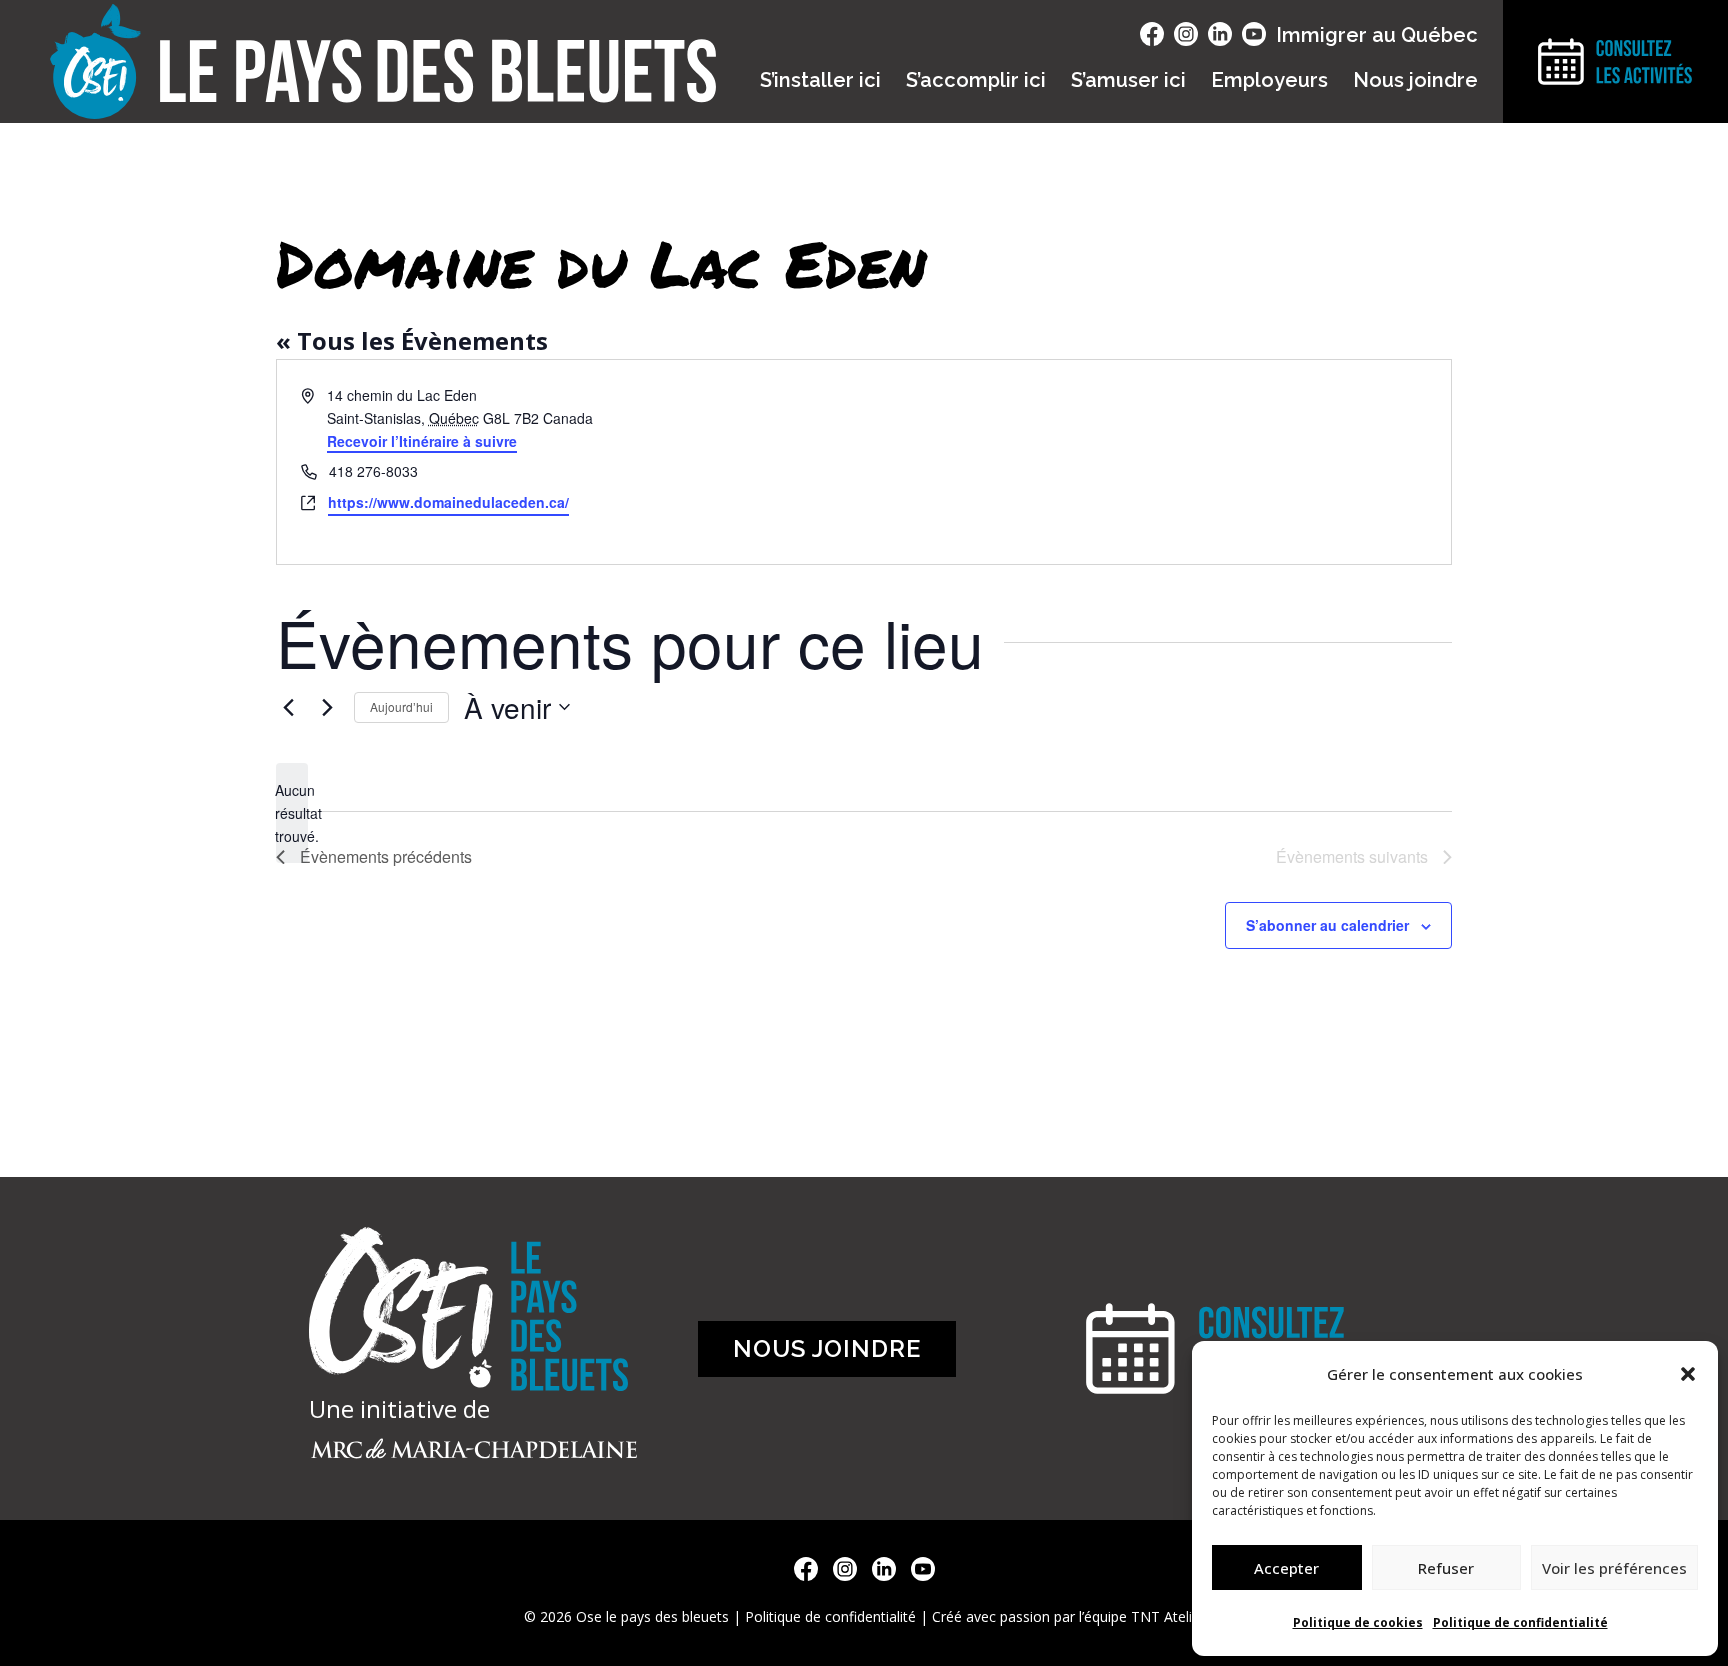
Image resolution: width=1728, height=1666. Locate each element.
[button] (1688, 1374)
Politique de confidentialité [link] (1520, 1622)
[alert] (292, 813)
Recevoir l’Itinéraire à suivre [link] (422, 441)
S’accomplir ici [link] (976, 80)
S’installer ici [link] (820, 80)
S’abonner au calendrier (1327, 925)
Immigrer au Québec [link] (1377, 35)
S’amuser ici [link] (1128, 80)
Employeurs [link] (1269, 80)
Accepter (1286, 1568)
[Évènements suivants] (327, 707)
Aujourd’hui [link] (401, 706)
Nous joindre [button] (827, 1348)
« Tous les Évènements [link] (412, 340)
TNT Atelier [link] (1168, 1616)
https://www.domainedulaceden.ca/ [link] (448, 502)
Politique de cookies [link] (1358, 1622)
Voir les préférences (1614, 1568)
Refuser (1446, 1568)
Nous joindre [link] (1415, 80)
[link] (288, 707)
